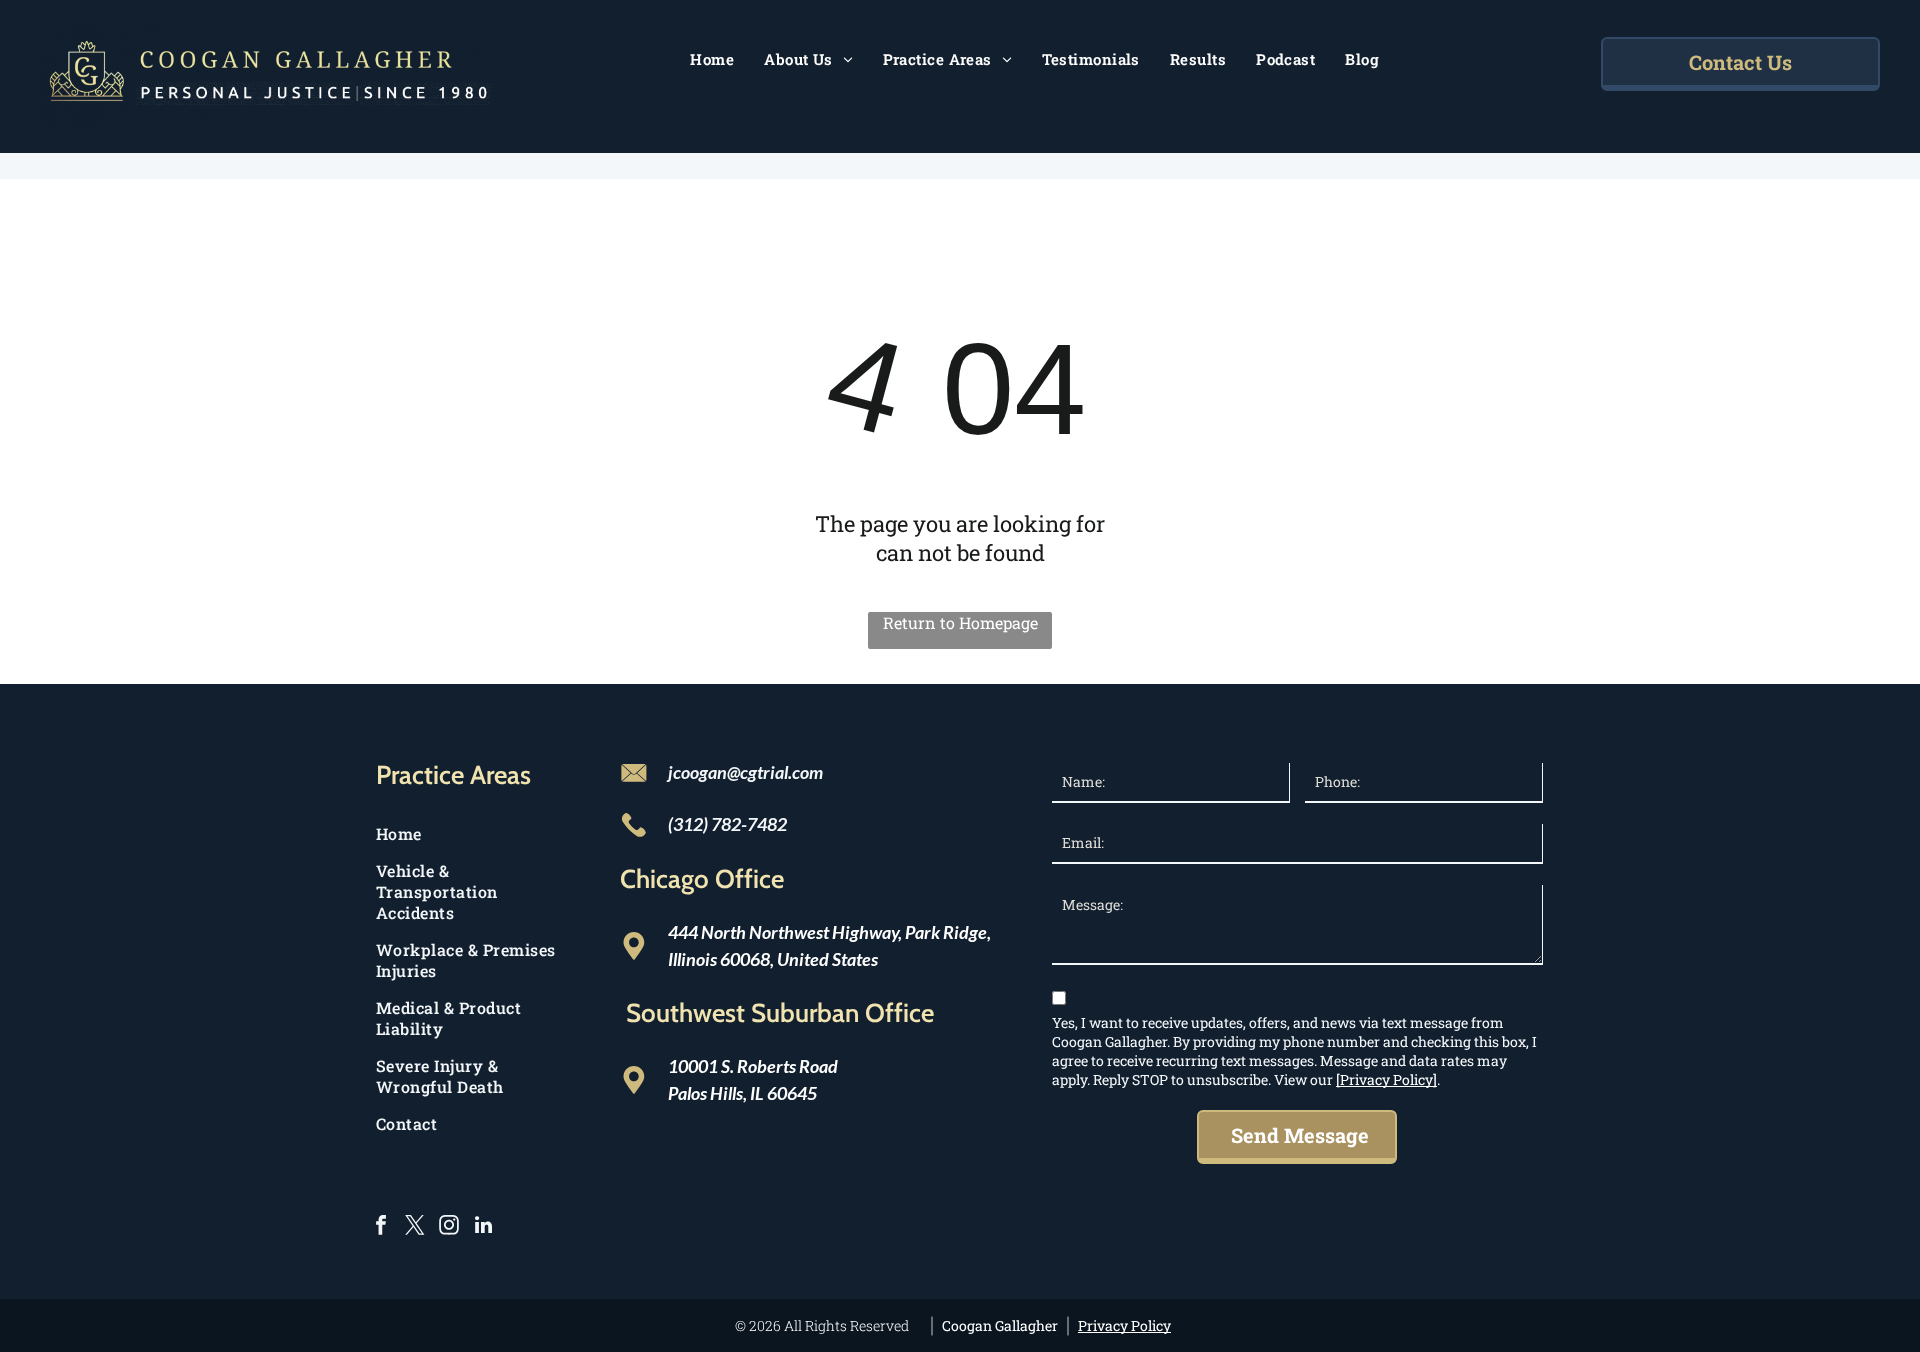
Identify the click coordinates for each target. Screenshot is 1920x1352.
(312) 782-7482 (727, 824)
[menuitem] (712, 59)
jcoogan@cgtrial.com (745, 772)
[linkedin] (483, 1227)
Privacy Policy (1124, 1325)
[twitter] (415, 1227)
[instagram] (449, 1227)
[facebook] (381, 1227)
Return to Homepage (960, 622)
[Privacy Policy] (1386, 1079)
